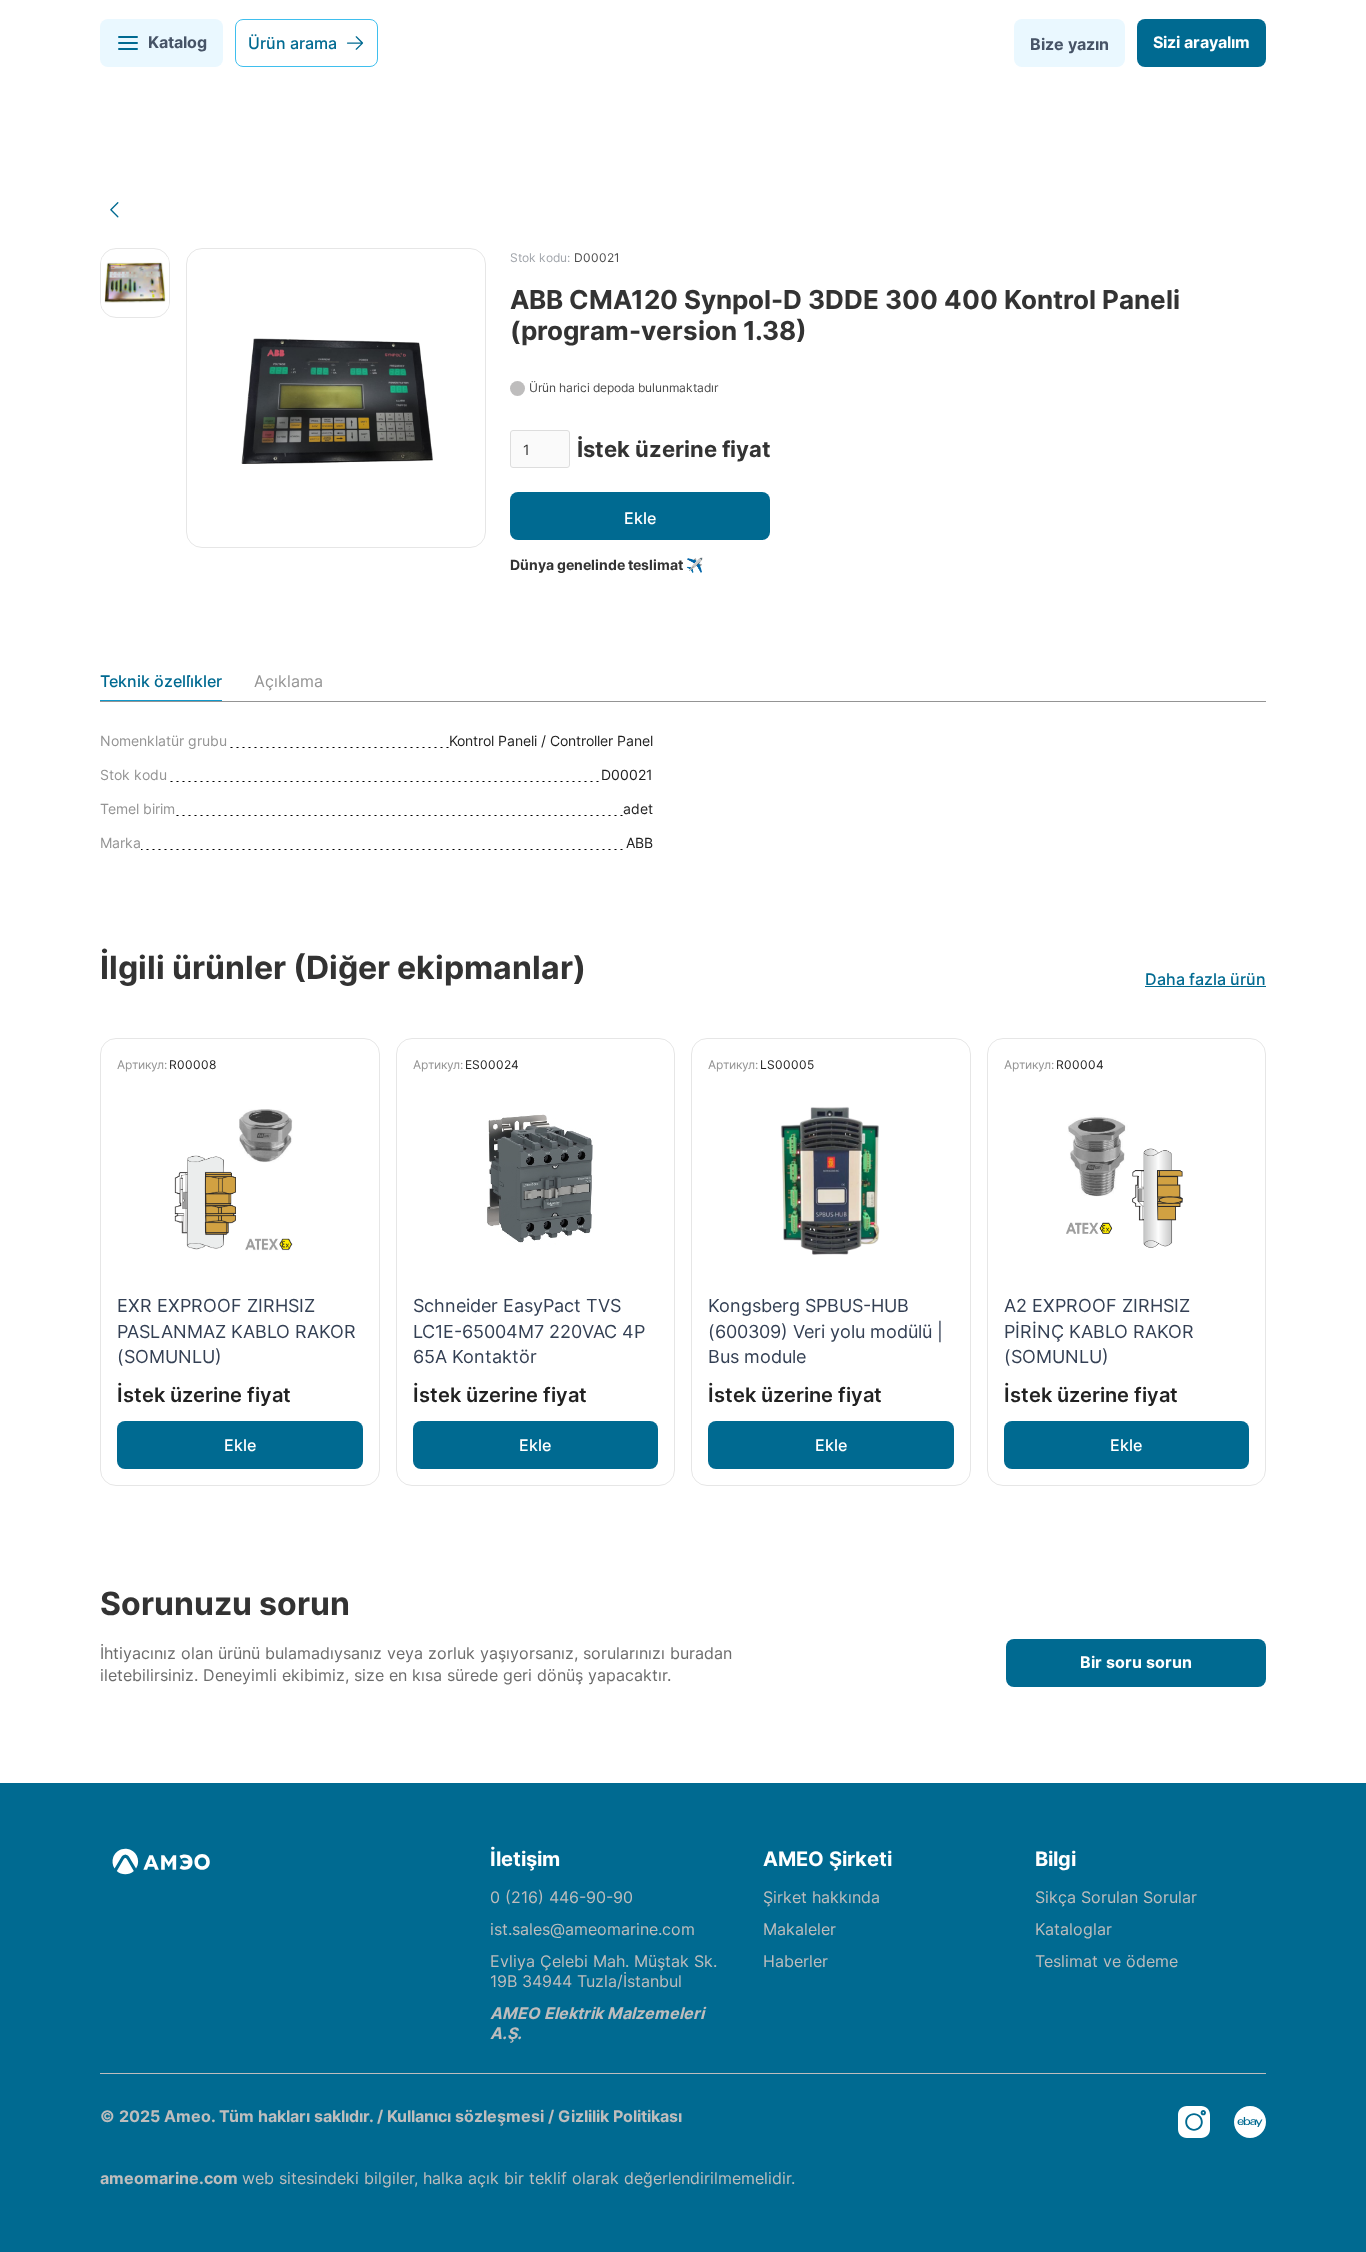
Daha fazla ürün (1205, 979)
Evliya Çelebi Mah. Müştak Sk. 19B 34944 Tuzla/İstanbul (603, 1971)
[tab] (161, 686)
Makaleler (799, 1929)
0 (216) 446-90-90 (561, 1897)
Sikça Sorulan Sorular (1116, 1897)
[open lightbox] (135, 283)
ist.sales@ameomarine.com (592, 1929)
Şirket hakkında (821, 1897)
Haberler (795, 1961)
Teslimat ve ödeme (1106, 1961)
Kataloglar (1073, 1929)
